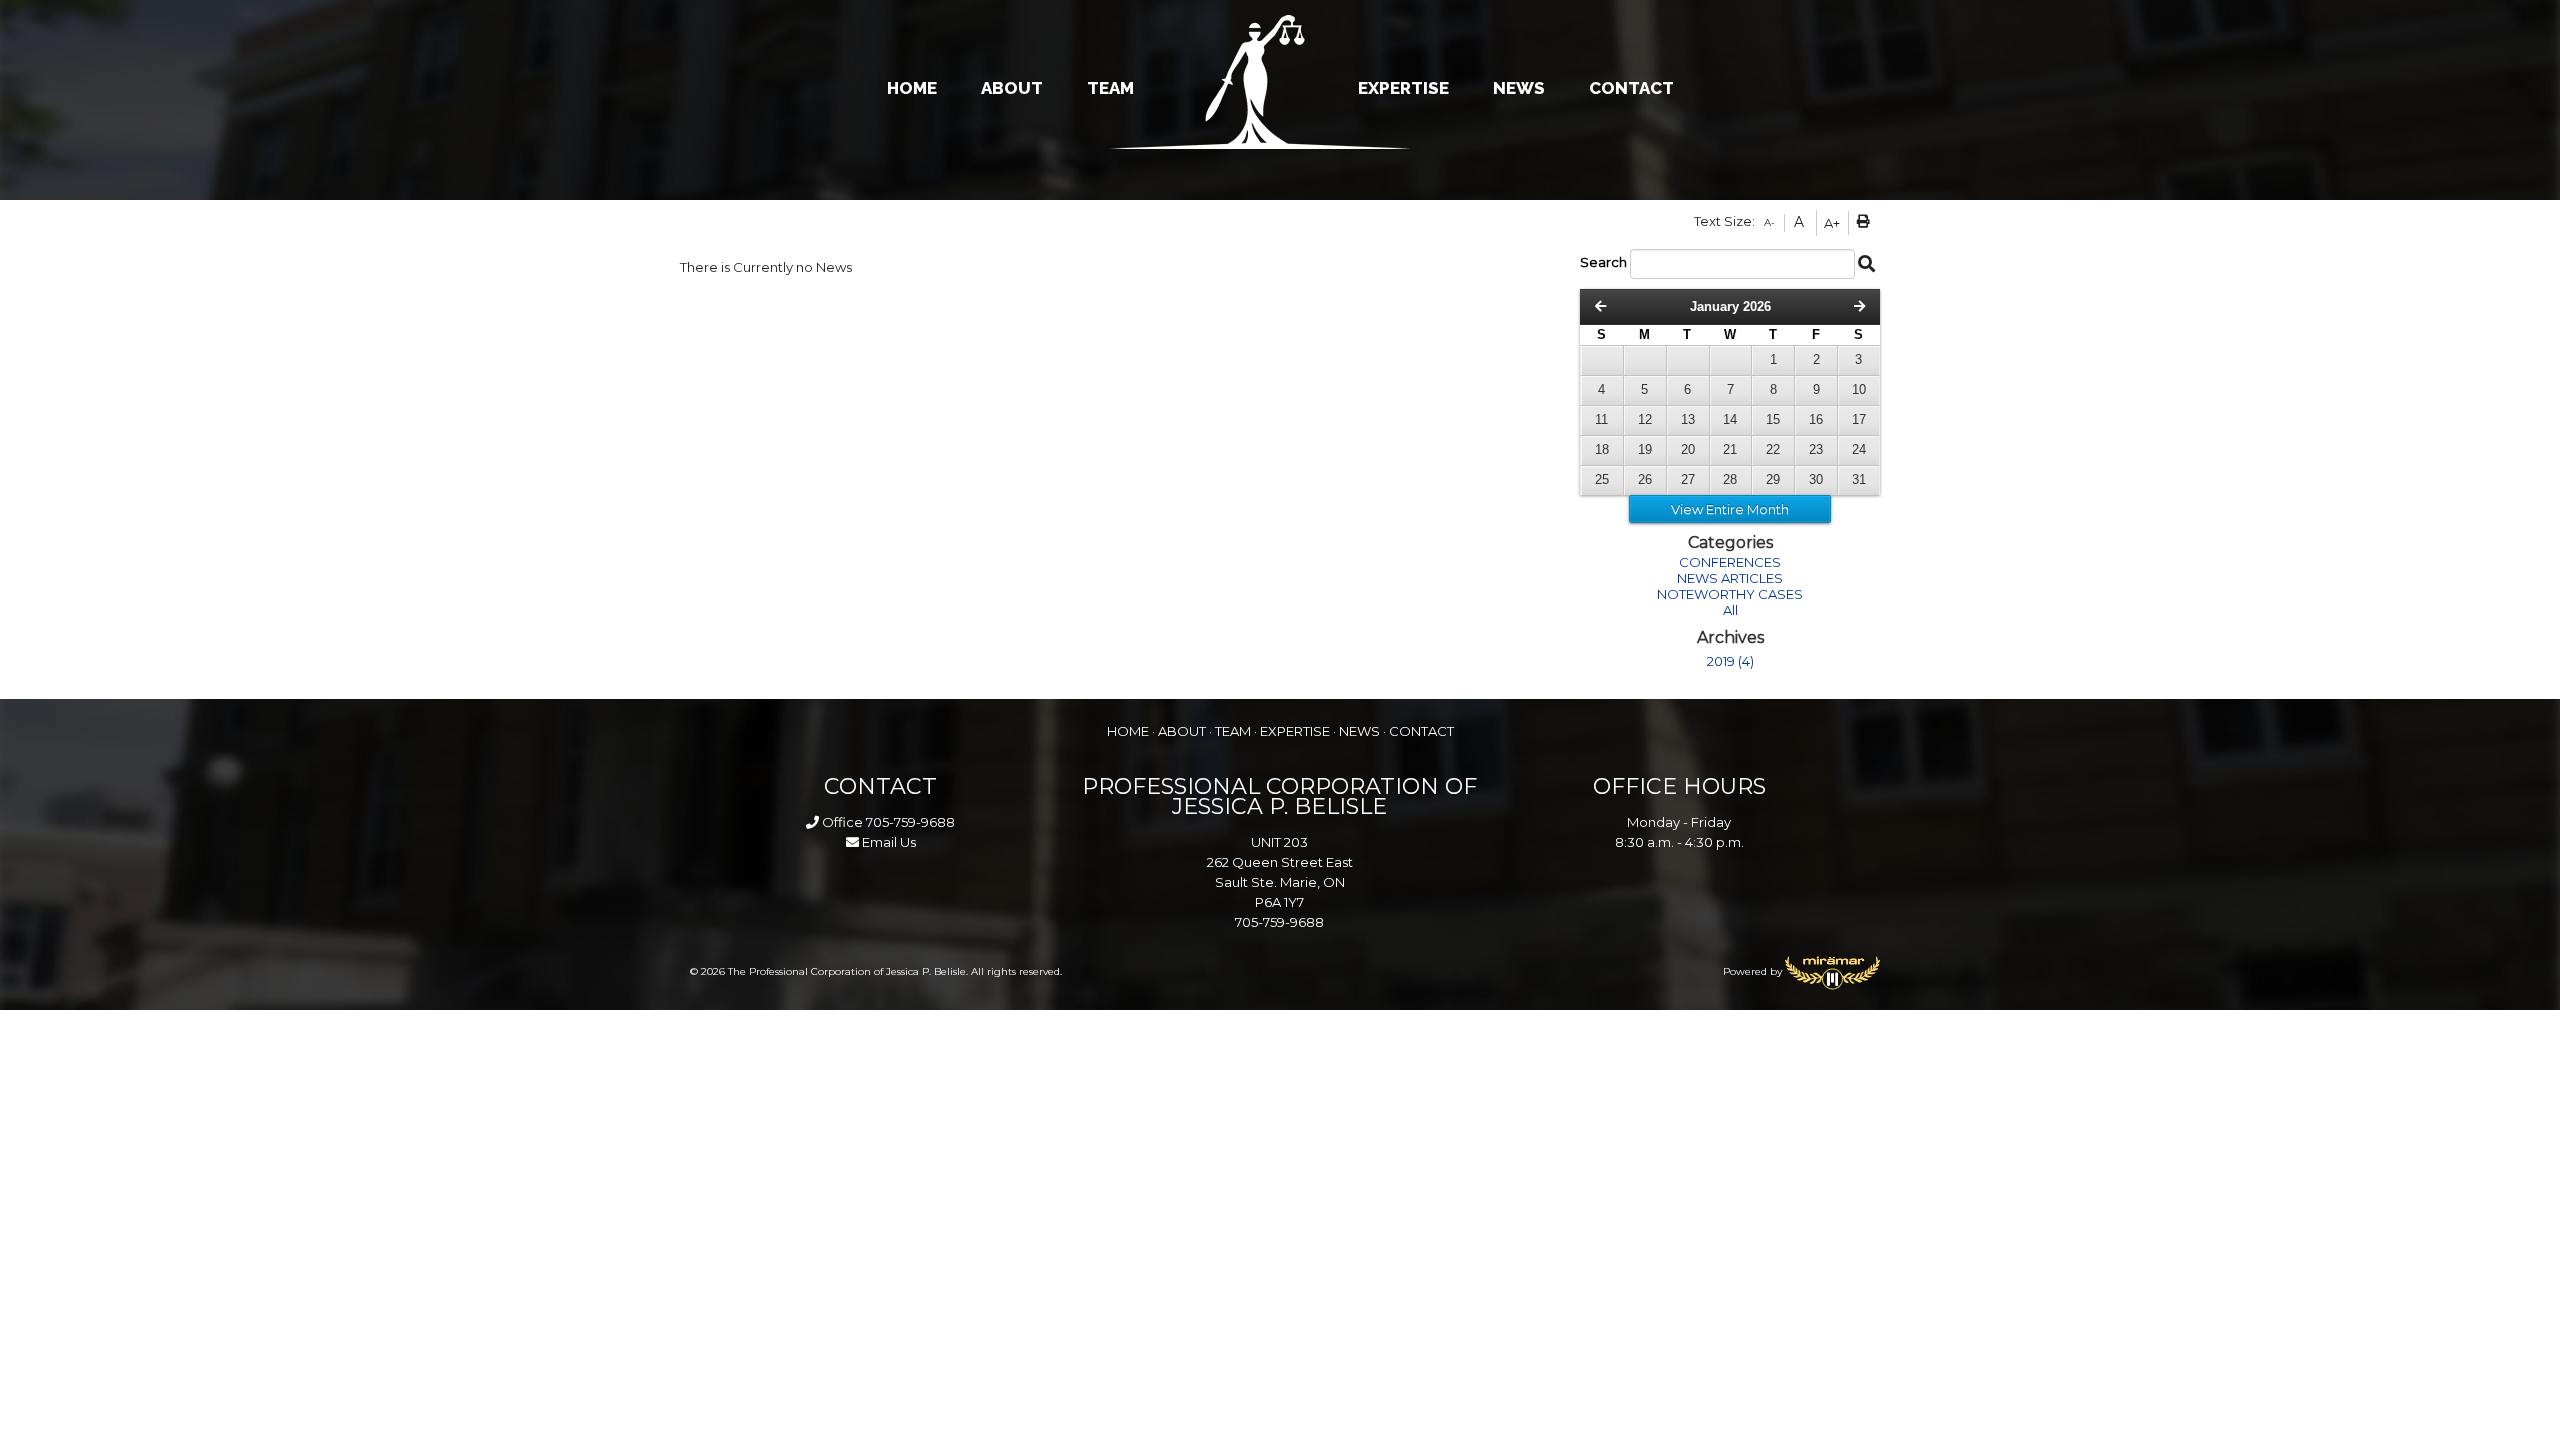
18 (1602, 449)
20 (1688, 449)
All (1730, 610)
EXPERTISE (1403, 88)
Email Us (887, 842)
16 (1816, 419)
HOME (912, 88)
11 (1601, 419)
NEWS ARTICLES (1730, 578)
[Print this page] (1866, 223)
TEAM (1110, 88)
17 (1859, 419)
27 (1688, 479)
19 (1645, 449)
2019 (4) (1730, 661)
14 (1730, 419)
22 (1773, 449)
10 (1859, 389)
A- (1769, 222)
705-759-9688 (910, 822)
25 (1602, 479)
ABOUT (1012, 88)
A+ (1832, 223)
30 (1816, 479)
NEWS (1519, 88)
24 (1859, 449)
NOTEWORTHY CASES (1730, 594)
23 (1816, 449)
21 (1730, 449)
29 (1773, 479)
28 (1730, 479)
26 (1645, 479)
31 (1859, 479)
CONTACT (1631, 88)
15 (1773, 419)
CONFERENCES (1730, 562)
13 (1688, 419)
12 (1645, 419)
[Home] (1280, 82)
